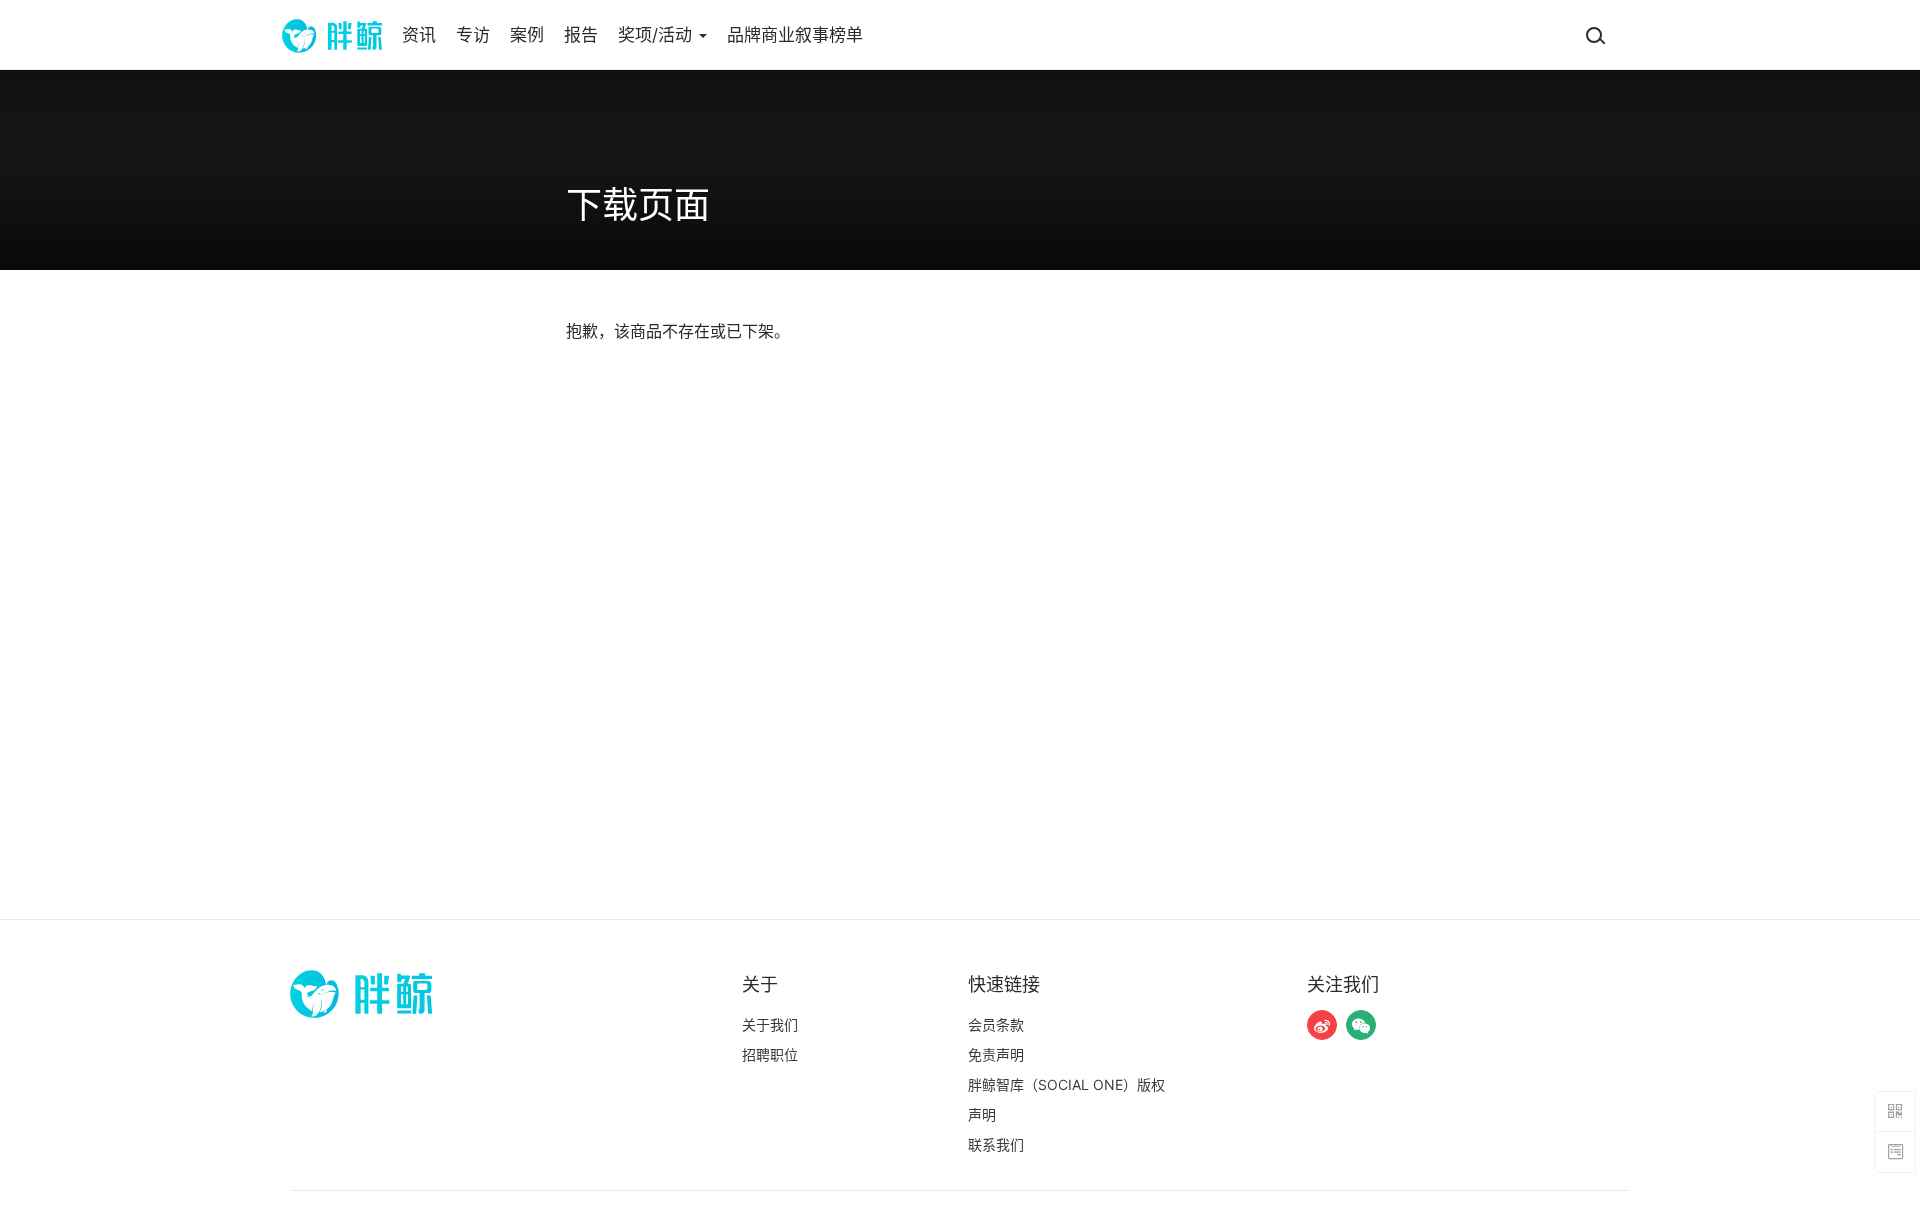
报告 (581, 35)
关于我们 (770, 1024)
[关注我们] (1322, 1025)
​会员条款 (996, 1024)
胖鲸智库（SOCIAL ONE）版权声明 (1066, 1099)
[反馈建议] (1895, 1152)
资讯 (419, 35)
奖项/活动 (657, 35)
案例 (527, 35)
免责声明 (996, 1054)
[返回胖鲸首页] (332, 35)
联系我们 (996, 1144)
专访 (473, 35)
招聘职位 (770, 1054)
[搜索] (1595, 35)
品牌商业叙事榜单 (795, 35)
